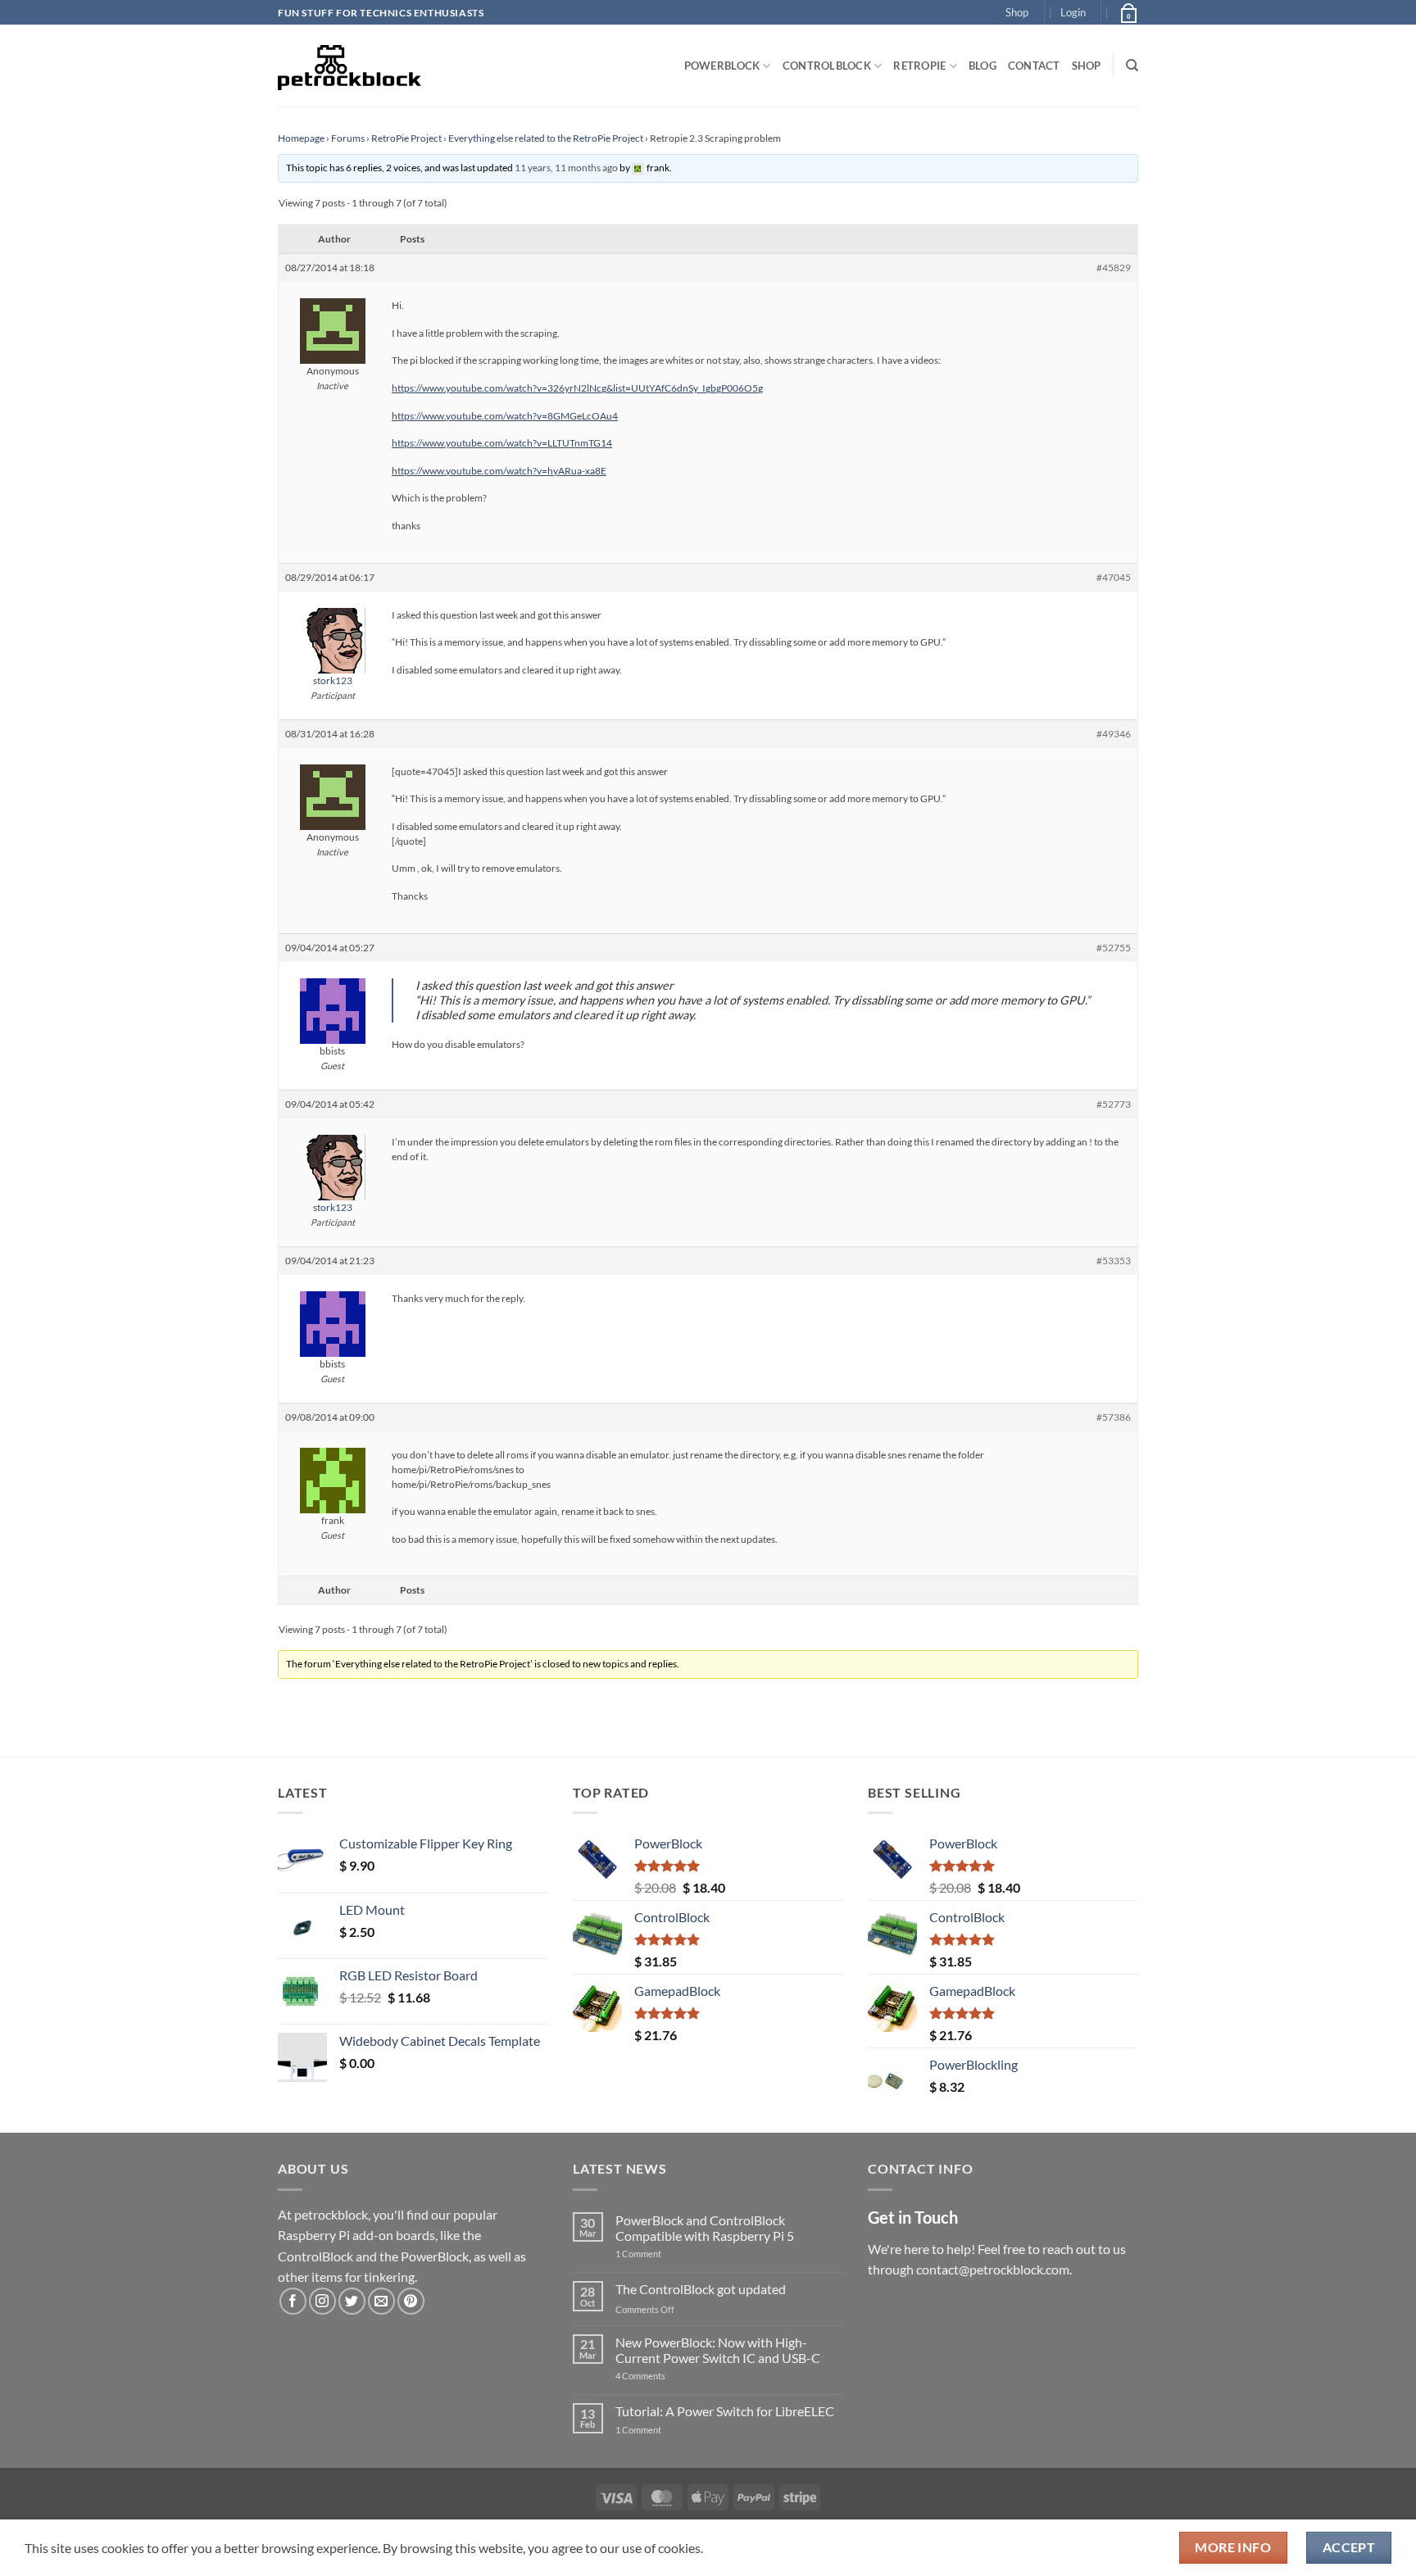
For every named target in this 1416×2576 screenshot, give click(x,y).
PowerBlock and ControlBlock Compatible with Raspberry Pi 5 (705, 2228)
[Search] (1132, 66)
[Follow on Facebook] (293, 2301)
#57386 (1114, 1417)
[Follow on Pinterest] (411, 2301)
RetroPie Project (406, 138)
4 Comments (665, 2376)
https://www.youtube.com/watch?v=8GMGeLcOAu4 (505, 416)
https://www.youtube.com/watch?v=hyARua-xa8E (499, 471)
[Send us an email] (381, 2301)
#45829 (1114, 268)
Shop (1017, 12)
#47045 (1114, 577)
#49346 (1114, 734)
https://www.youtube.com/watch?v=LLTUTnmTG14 (502, 443)
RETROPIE (919, 66)
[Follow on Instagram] (322, 2301)
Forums (348, 138)
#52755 (1114, 948)
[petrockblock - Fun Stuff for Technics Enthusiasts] (350, 66)
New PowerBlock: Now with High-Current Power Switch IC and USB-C (718, 2350)
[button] (1073, 12)
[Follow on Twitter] (352, 2301)
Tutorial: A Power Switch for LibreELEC (725, 2411)
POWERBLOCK (722, 66)
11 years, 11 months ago (566, 168)
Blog (983, 66)
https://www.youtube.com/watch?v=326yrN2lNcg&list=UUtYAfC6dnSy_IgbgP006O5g (577, 388)
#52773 (1114, 1104)
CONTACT (1034, 66)
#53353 (1114, 1261)
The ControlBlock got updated (701, 2289)
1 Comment (664, 2254)
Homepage (301, 138)
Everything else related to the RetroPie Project (546, 138)
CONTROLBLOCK (827, 66)
